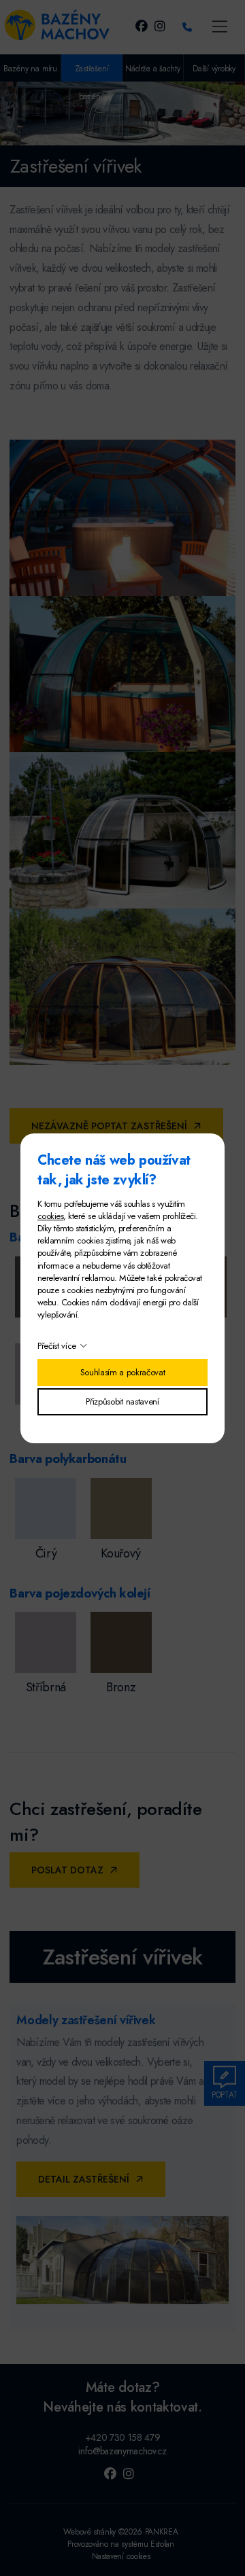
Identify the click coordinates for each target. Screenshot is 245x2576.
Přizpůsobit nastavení (122, 1401)
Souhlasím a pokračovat (123, 1372)
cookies (50, 1216)
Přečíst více (57, 1346)
